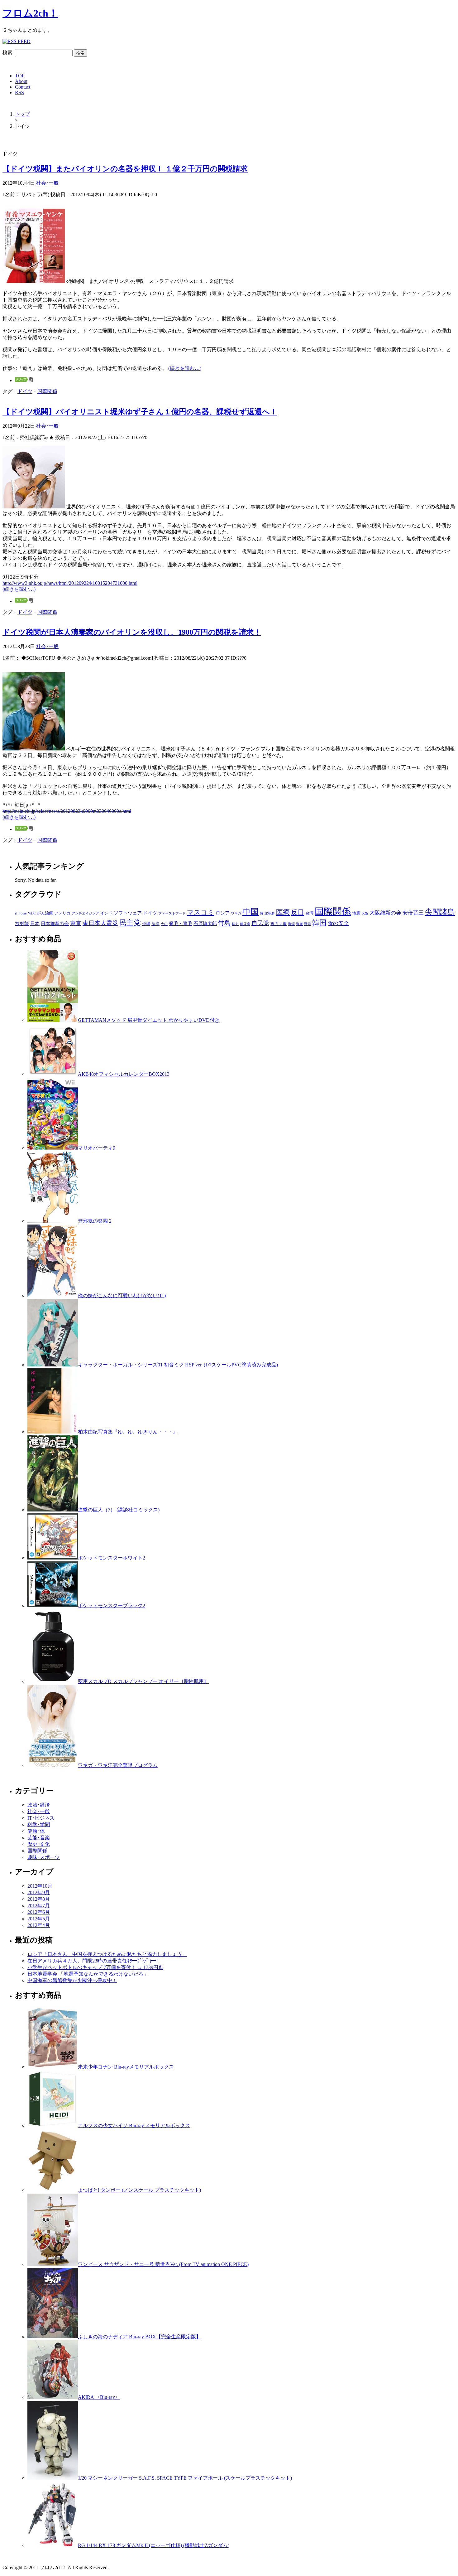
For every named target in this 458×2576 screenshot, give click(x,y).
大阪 (365, 913)
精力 (235, 924)
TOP (20, 76)
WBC (32, 913)
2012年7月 (39, 1906)
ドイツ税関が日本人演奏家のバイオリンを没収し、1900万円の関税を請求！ (132, 632)
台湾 (309, 913)
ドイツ (25, 391)
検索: (8, 53)
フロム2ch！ (30, 13)
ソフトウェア (128, 913)
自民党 (260, 923)
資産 (299, 924)
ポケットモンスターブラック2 (112, 1606)
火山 (164, 924)
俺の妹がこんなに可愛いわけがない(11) (122, 1295)
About (21, 81)
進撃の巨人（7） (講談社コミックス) (119, 1510)
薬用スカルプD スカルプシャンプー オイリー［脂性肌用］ (143, 1681)
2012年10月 (40, 1886)
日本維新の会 (55, 924)
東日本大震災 (100, 923)
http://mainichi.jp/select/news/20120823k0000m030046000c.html (67, 811)
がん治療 (45, 913)
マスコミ (201, 912)
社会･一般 (47, 183)
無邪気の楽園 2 (95, 1221)
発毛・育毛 (181, 924)
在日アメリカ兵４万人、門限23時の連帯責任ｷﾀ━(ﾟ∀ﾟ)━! (93, 1961)
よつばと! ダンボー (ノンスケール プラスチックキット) (139, 2190)
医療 (283, 912)
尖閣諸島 (440, 912)
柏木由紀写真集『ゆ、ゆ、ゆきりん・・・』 (128, 1432)
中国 (250, 912)
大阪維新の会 (385, 913)
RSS (19, 92)
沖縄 (146, 924)
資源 (291, 924)
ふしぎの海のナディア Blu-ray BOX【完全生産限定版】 (139, 2337)
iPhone (21, 913)
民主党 (130, 923)
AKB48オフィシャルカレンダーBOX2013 (124, 1074)
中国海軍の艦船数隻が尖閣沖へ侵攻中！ (72, 1980)
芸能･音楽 (39, 1838)
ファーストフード (172, 913)
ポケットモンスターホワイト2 (112, 1558)
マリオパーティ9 (97, 1148)
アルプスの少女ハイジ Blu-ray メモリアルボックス (134, 2125)
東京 (76, 923)
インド (106, 913)
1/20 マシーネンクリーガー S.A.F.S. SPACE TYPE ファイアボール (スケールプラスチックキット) (185, 2478)
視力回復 (279, 924)
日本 (35, 924)
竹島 (224, 923)
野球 (308, 924)
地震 (356, 913)
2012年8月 (39, 1899)
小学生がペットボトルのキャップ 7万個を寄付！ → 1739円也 (95, 1967)
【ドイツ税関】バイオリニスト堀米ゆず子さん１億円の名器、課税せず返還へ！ (140, 412)
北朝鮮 (270, 913)
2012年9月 (39, 1892)
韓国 (319, 923)
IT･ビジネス (41, 1818)
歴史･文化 (39, 1844)
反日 (298, 912)
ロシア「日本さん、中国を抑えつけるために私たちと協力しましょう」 (107, 1954)
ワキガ (236, 913)
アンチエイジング (85, 913)
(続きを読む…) (185, 368)
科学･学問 (39, 1824)
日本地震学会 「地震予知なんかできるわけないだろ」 (88, 1974)
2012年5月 (39, 1919)
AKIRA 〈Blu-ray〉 (99, 2397)
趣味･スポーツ (44, 1857)
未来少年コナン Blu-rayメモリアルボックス (126, 2067)
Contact (23, 87)
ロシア (223, 913)
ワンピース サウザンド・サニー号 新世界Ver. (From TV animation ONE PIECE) (163, 2264)
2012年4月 (39, 1925)
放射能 (22, 924)
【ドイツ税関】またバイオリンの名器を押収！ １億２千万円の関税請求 (125, 169)
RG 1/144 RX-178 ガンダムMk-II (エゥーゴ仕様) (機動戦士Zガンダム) (154, 2545)
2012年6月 (39, 1912)
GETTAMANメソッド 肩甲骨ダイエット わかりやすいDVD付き (149, 1020)
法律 (155, 924)
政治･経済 (39, 1805)
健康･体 (36, 1831)
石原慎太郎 (205, 924)
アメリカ (62, 913)
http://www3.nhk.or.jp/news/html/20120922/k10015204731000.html (70, 583)
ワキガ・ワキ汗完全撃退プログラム (118, 1765)
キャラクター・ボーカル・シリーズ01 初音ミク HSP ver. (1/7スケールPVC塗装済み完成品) (178, 1365)
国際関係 (47, 391)
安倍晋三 (413, 913)
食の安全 (338, 923)
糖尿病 (245, 924)
